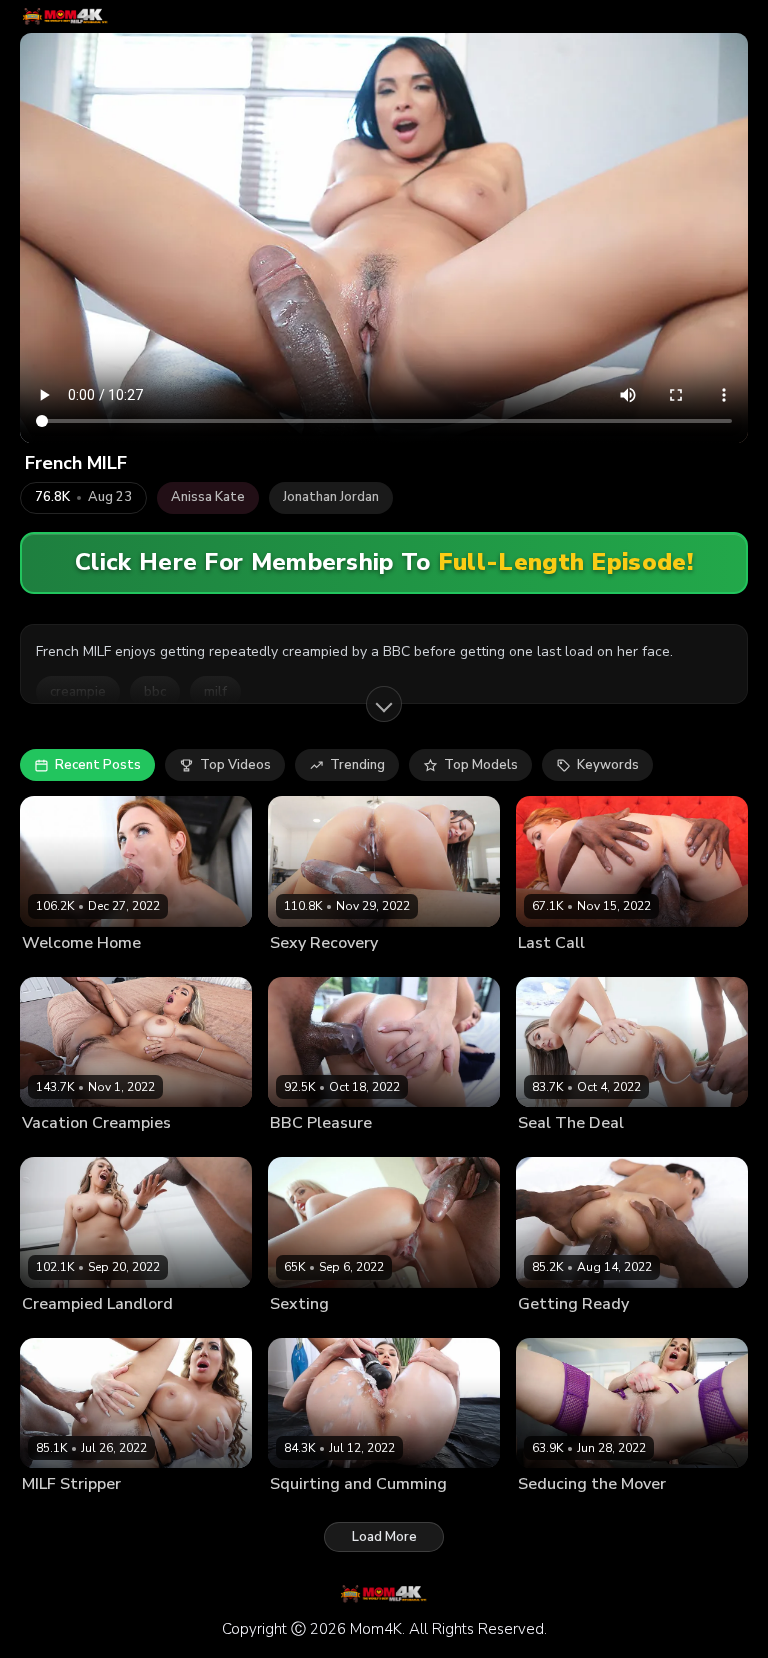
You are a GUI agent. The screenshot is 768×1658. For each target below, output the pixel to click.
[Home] (65, 16)
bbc (155, 692)
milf (215, 692)
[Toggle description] (384, 704)
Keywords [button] (608, 765)
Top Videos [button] (235, 765)
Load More (384, 1537)
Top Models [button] (481, 765)
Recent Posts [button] (98, 765)
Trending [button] (357, 765)
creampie (78, 692)
